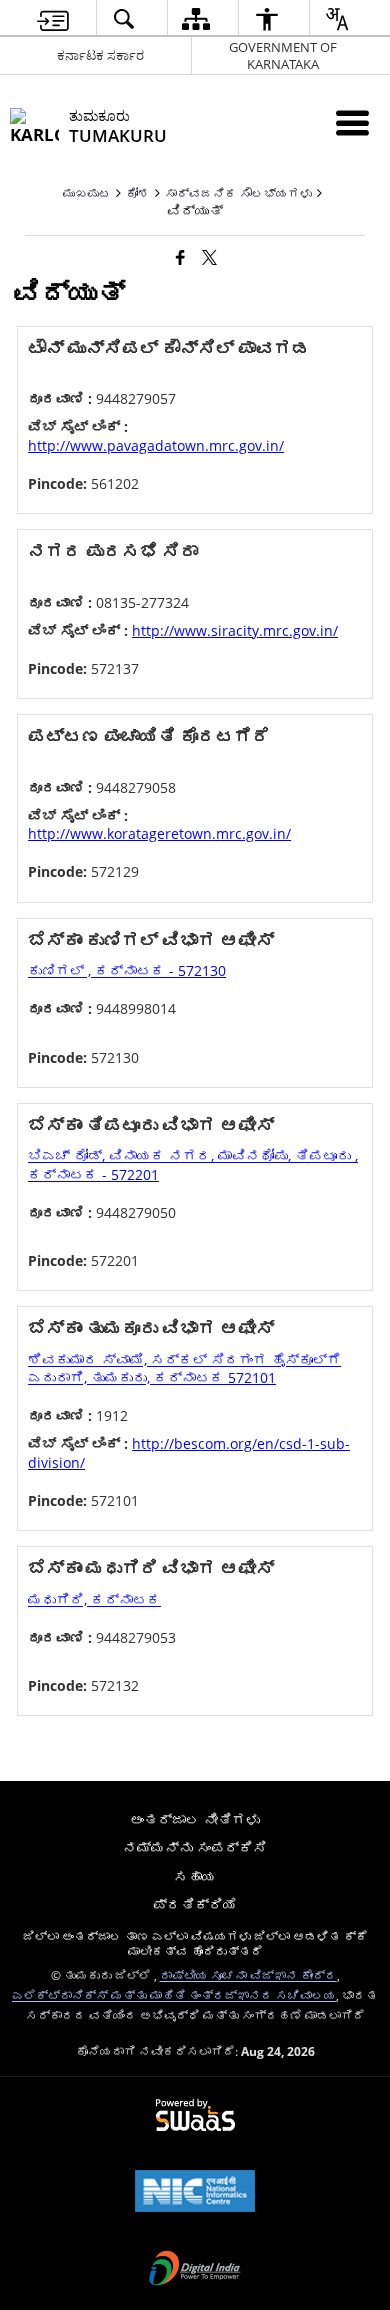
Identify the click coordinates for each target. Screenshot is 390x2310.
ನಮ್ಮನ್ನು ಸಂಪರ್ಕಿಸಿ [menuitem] (195, 1847)
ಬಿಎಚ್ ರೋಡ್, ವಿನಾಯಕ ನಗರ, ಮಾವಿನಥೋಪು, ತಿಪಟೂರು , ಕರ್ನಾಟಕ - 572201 (193, 1164)
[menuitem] (53, 18)
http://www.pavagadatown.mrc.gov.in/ (156, 445)
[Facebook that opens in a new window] (180, 257)
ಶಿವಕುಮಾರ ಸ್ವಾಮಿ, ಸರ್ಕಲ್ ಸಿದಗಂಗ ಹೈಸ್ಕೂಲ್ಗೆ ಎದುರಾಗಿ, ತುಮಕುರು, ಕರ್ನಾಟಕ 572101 (184, 1368)
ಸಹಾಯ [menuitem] (195, 1876)
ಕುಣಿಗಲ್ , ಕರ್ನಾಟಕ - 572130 (127, 970)
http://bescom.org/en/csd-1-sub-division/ (189, 1452)
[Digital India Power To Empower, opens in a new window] (195, 2270)
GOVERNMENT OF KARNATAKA (283, 55)
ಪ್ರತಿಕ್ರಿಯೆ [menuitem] (195, 1904)
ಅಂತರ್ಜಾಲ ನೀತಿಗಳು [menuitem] (195, 1819)
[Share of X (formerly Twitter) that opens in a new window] (209, 257)
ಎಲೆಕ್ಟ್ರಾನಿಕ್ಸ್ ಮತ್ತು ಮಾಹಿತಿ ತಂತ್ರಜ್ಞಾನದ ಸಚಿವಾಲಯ (174, 1995)
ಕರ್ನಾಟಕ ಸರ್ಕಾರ (100, 55)
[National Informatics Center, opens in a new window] (195, 2193)
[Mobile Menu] (352, 122)
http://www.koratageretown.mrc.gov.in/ (159, 833)
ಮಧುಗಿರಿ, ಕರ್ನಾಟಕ (94, 1599)
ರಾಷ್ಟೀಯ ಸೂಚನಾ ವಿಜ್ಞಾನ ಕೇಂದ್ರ (248, 1975)
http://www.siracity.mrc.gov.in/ (235, 630)
